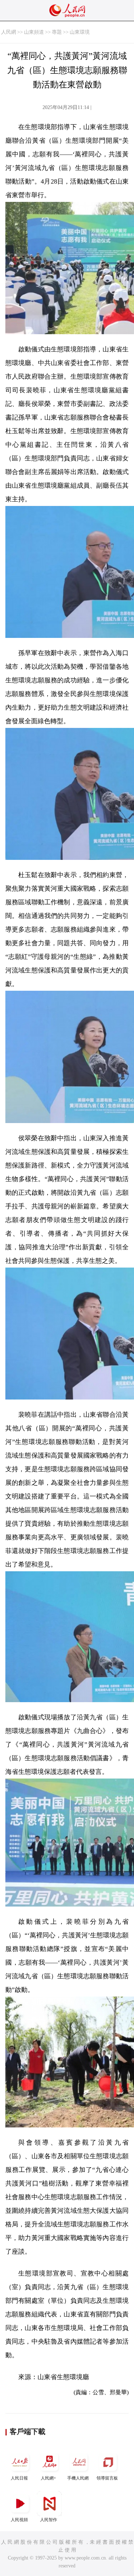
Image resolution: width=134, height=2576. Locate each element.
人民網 (9, 32)
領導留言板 (107, 2478)
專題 (57, 32)
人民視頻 (19, 2520)
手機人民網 (78, 2478)
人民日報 (19, 2478)
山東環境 (80, 32)
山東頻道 (34, 32)
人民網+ (48, 2478)
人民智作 (49, 2520)
